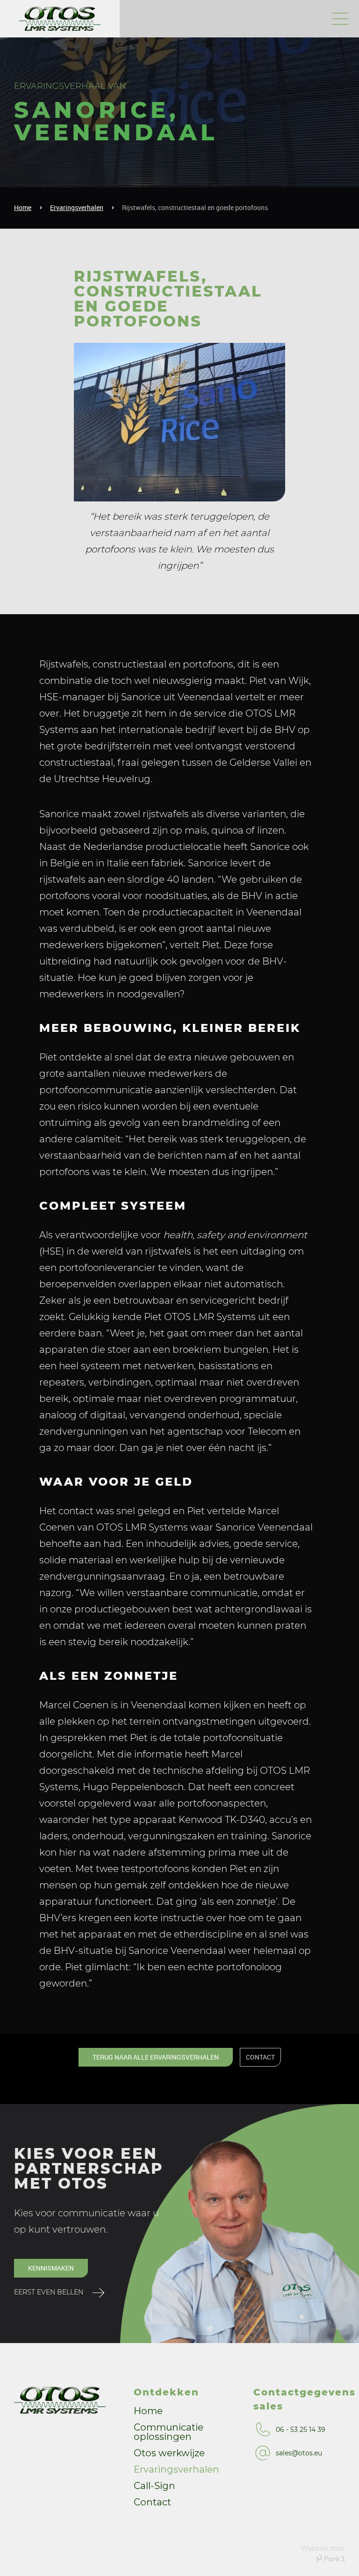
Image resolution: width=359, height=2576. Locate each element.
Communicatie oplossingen (169, 2432)
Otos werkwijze (169, 2453)
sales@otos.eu (299, 2453)
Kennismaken (51, 2268)
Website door (323, 2548)
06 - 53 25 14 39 (301, 2430)
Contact (152, 2503)
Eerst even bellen (49, 2292)
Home (23, 207)
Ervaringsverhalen (77, 207)
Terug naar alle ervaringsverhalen (156, 2057)
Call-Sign (154, 2486)
